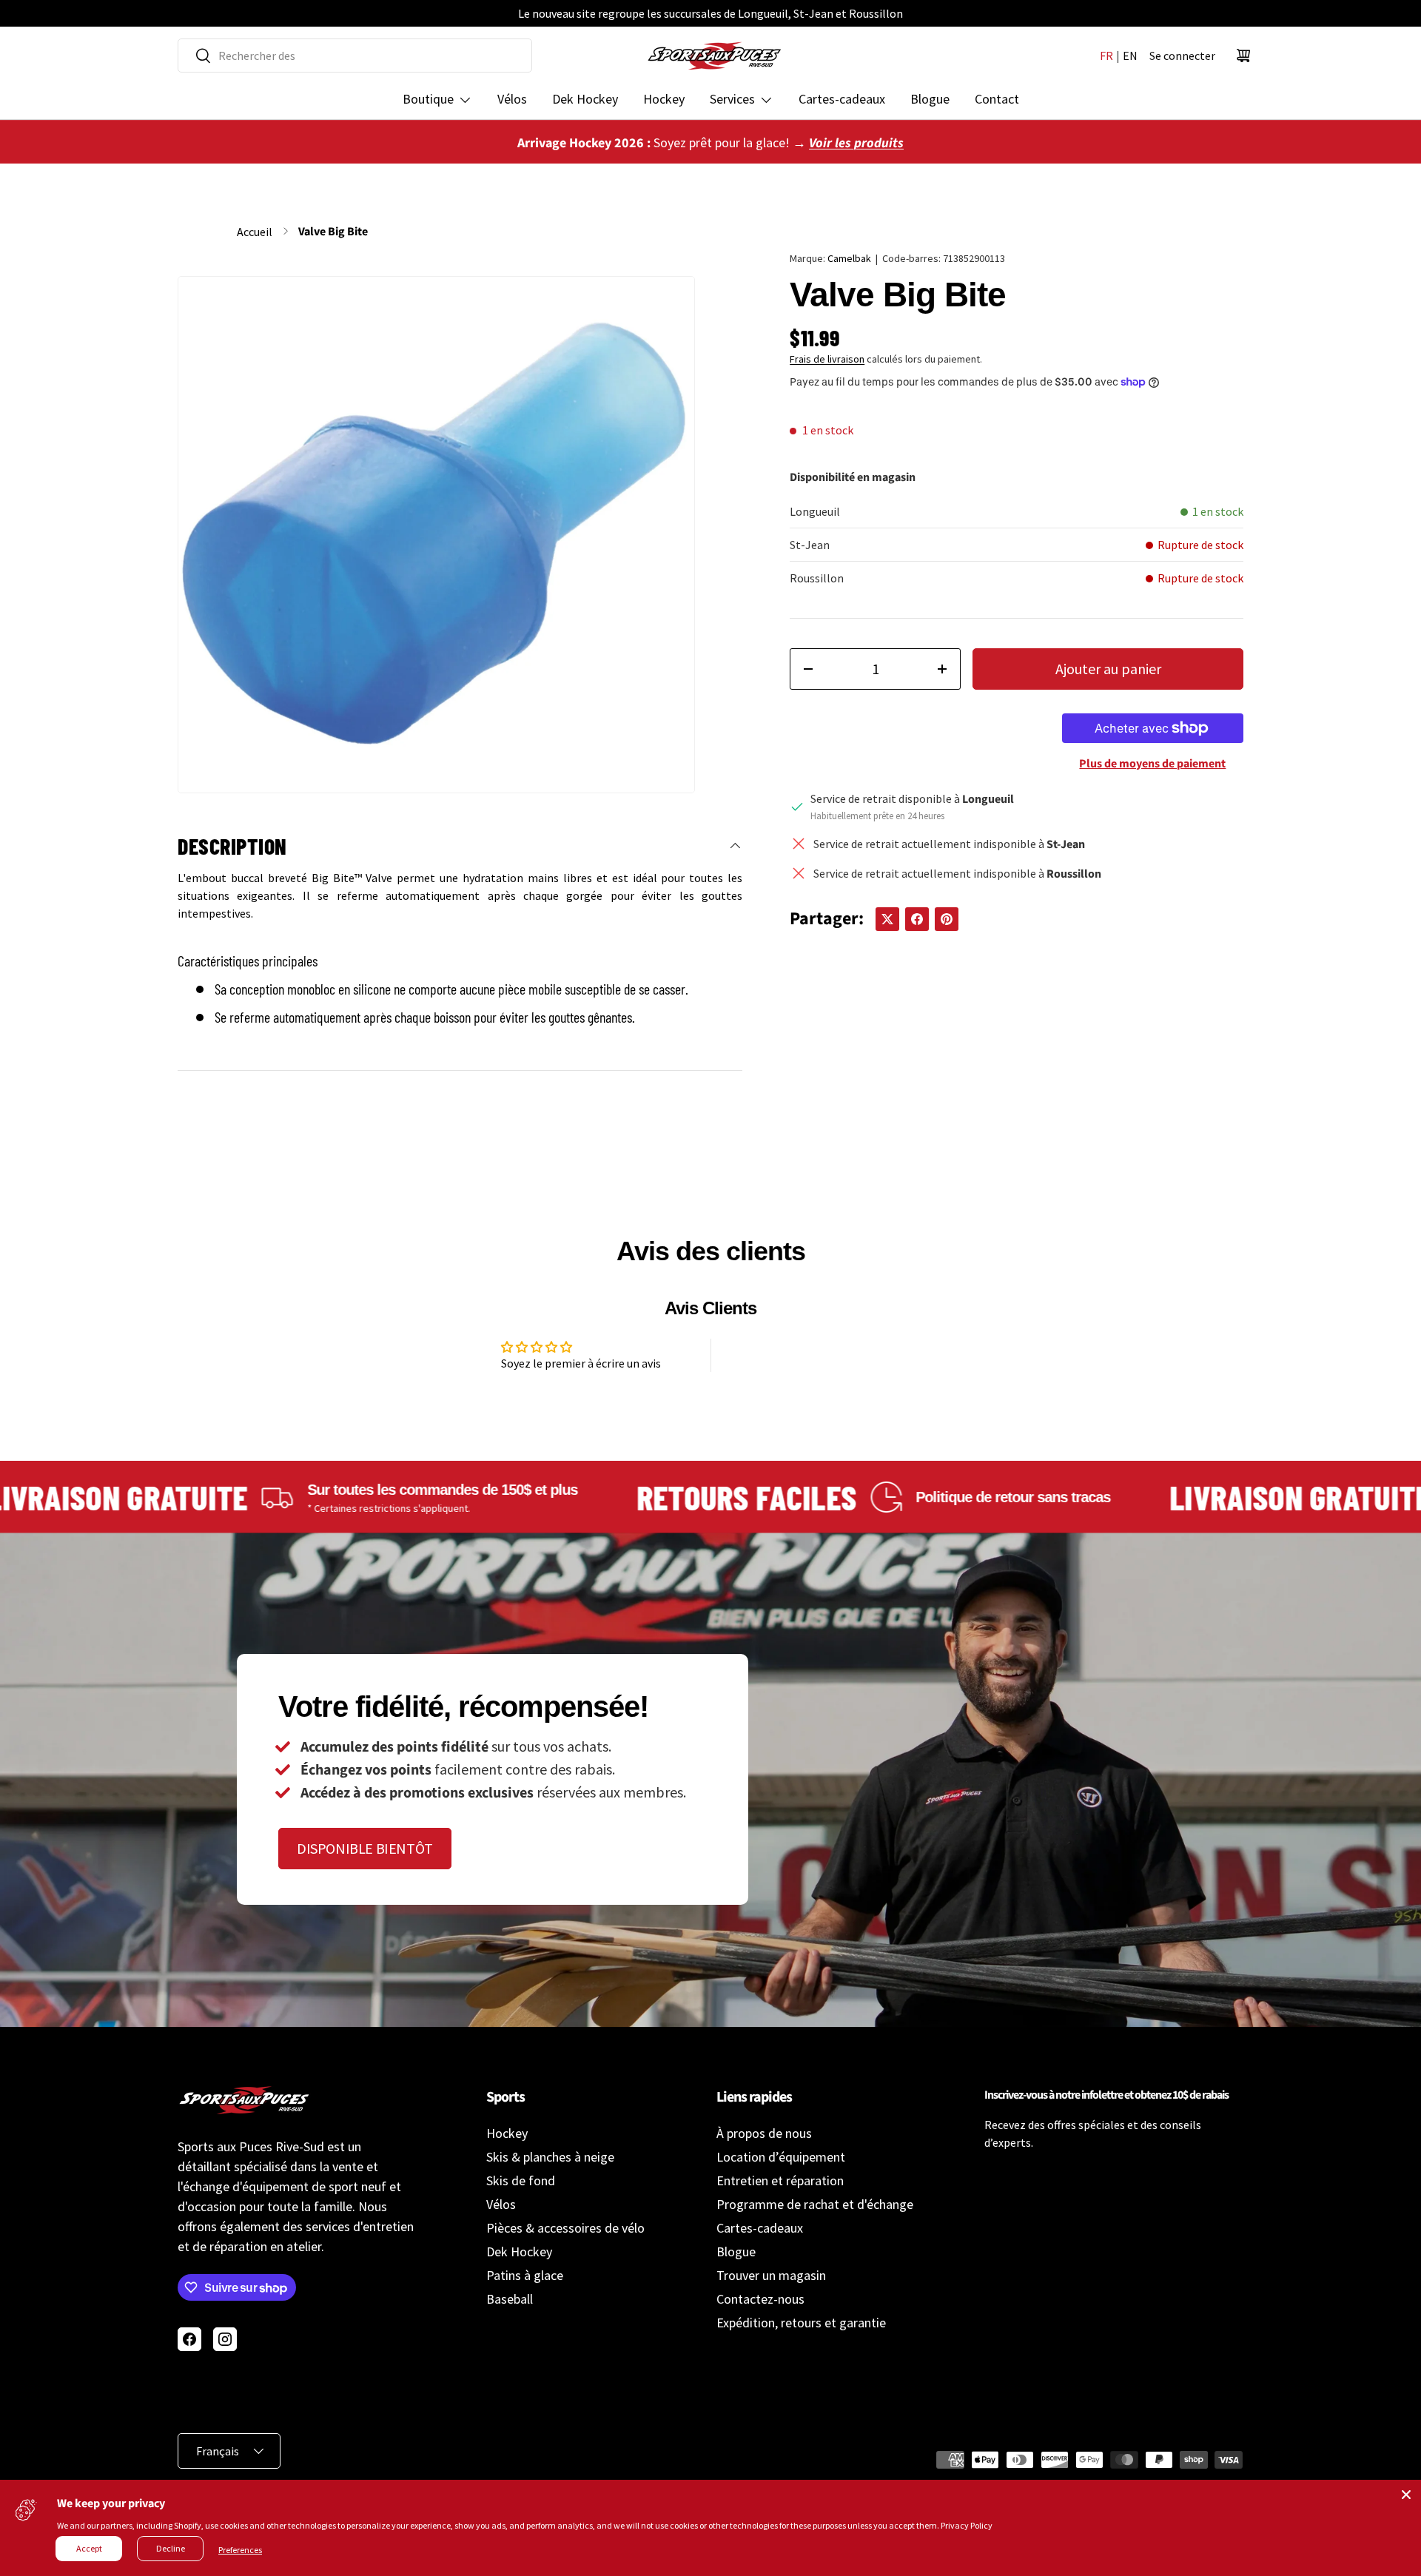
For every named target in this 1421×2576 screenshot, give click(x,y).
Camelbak (849, 258)
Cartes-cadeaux (842, 99)
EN (1130, 56)
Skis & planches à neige (550, 2157)
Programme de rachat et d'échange (815, 2204)
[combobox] (355, 56)
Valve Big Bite (333, 232)
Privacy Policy (967, 2525)
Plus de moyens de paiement (1152, 764)
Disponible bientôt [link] (365, 1848)
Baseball (510, 2299)
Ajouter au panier (1108, 669)
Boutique (428, 99)
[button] (1243, 56)
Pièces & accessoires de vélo (565, 2228)
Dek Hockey (585, 99)
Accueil (255, 232)
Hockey (664, 99)
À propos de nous (764, 2133)
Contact (997, 99)
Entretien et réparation (780, 2180)
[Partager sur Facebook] (917, 919)
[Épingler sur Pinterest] (947, 919)
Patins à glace (525, 2275)
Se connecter (1182, 56)
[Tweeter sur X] (887, 919)
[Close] (1406, 2495)
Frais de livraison (827, 359)
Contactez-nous (760, 2299)
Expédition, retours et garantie (801, 2323)
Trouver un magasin (771, 2275)
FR (1106, 56)
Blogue (930, 99)
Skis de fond (521, 2180)
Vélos (512, 99)
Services (732, 99)
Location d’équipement (781, 2157)
